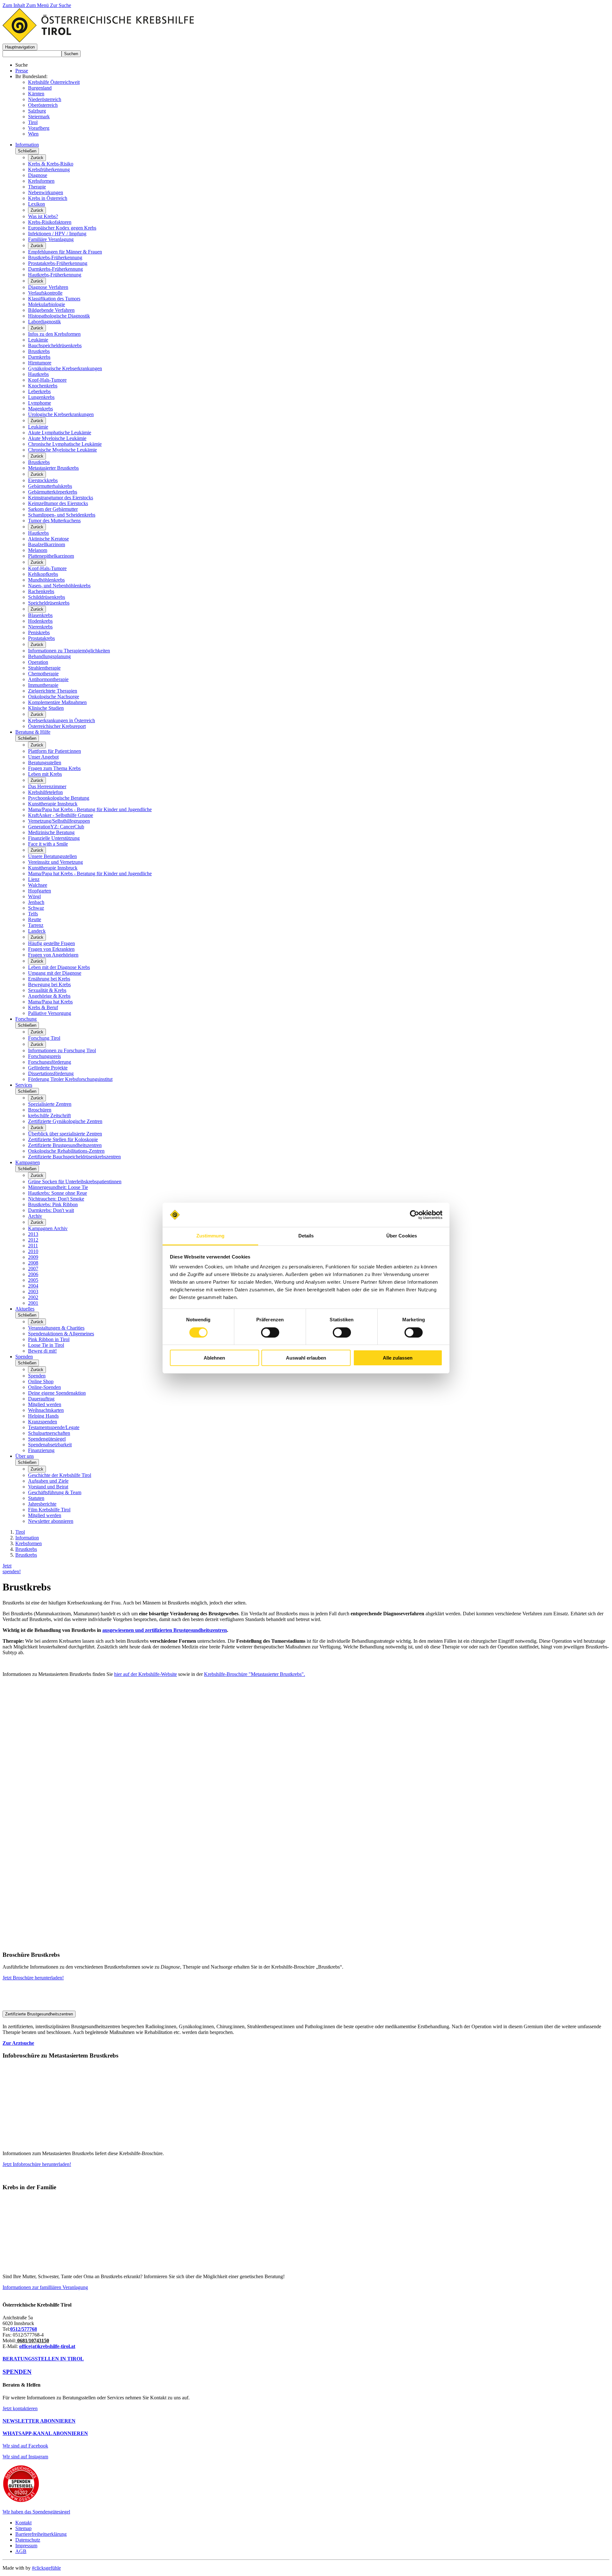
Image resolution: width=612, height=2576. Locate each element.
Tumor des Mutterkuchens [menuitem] (54, 521)
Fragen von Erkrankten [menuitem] (51, 949)
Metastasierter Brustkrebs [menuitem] (53, 468)
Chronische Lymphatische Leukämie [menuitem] (65, 444)
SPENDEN (17, 2372)
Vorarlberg (39, 128)
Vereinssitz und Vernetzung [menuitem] (55, 862)
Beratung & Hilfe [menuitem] (33, 732)
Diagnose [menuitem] (38, 175)
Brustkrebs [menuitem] (39, 351)
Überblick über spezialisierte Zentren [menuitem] (65, 1134)
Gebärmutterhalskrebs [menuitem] (50, 486)
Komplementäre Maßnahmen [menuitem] (57, 702)
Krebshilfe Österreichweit (54, 82)
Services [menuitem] (24, 1085)
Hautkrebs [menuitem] (38, 374)
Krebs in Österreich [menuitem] (48, 198)
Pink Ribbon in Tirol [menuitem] (49, 1339)
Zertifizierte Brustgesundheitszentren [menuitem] (65, 1145)
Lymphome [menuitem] (40, 403)
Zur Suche (61, 5)
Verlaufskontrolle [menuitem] (45, 293)
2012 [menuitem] (33, 1240)
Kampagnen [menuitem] (28, 1162)
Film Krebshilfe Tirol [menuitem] (49, 1510)
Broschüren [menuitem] (40, 1110)
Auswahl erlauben (306, 1358)
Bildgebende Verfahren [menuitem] (51, 310)
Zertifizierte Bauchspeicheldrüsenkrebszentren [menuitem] (74, 1157)
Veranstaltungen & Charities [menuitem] (56, 1328)
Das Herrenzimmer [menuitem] (47, 786)
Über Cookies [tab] (402, 1236)
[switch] (270, 1332)
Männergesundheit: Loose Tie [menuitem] (58, 1187)
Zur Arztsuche (18, 2043)
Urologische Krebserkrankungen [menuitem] (61, 414)
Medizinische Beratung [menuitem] (51, 832)
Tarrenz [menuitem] (36, 925)
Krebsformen (29, 1543)
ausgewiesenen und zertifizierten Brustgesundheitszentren (165, 1630)
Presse (22, 71)
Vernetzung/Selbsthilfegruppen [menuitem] (59, 821)
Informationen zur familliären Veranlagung (45, 2287)
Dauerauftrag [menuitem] (41, 1399)
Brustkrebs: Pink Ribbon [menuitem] (53, 1204)
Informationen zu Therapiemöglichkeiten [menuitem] (69, 651)
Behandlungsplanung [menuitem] (49, 656)
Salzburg (37, 111)
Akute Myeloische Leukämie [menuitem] (57, 438)
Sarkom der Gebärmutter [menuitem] (53, 509)
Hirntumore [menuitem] (40, 363)
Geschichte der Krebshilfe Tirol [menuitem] (60, 1475)
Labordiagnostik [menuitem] (44, 322)
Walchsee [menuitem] (38, 885)
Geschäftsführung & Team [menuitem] (55, 1492)
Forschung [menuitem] (26, 1019)
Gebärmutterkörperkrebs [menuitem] (53, 492)
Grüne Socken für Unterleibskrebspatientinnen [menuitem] (75, 1182)
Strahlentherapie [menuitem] (44, 668)
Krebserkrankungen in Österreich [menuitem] (62, 720)
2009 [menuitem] (33, 1257)
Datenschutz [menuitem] (28, 2540)
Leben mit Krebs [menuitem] (45, 774)
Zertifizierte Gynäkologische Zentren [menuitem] (65, 1121)
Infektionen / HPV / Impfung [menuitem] (57, 234)
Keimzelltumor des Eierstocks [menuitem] (58, 503)
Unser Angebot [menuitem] (43, 757)
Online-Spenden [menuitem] (44, 1387)
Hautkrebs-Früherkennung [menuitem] (55, 275)
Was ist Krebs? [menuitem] (43, 216)
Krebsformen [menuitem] (41, 181)
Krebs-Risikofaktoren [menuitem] (50, 222)
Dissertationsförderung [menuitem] (51, 1073)
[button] (20, 47)
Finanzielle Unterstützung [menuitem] (54, 838)
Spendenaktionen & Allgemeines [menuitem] (61, 1334)
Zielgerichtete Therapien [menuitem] (53, 691)
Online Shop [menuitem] (41, 1381)
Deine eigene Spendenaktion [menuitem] (57, 1393)
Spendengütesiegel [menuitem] (47, 1439)
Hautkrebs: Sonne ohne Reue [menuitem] (58, 1193)
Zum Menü (38, 5)
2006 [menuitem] (33, 1274)
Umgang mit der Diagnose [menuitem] (55, 973)
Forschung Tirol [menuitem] (44, 1038)
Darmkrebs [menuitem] (39, 357)
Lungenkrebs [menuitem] (41, 397)
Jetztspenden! (12, 1569)
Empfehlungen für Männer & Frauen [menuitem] (65, 252)
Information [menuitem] (27, 145)
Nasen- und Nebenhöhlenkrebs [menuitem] (59, 586)
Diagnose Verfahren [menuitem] (48, 287)
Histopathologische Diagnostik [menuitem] (59, 316)
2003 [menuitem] (33, 1292)
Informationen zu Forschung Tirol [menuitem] (62, 1050)
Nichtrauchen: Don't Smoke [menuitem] (56, 1199)
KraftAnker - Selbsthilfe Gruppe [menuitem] (61, 815)
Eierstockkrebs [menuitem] (43, 480)
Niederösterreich (45, 99)
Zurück (37, 158)
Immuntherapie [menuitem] (43, 685)
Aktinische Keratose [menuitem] (48, 539)
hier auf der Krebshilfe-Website (146, 1674)
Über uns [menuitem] (25, 1456)
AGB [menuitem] (21, 2551)
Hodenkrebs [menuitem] (40, 621)
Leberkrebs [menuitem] (39, 391)
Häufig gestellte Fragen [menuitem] (51, 943)
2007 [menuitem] (33, 1269)
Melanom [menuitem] (38, 550)
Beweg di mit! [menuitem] (42, 1351)
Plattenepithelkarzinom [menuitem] (51, 556)
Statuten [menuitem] (36, 1498)
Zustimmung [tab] (211, 1236)
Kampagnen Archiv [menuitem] (48, 1228)
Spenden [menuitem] (24, 1357)
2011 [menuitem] (33, 1246)
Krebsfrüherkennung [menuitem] (49, 169)
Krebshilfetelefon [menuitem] (45, 792)
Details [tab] (306, 1236)
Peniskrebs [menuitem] (39, 632)
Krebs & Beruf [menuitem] (43, 1007)
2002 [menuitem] (33, 1297)
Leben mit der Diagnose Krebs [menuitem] (59, 967)
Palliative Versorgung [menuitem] (50, 1013)
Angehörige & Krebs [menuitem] (49, 996)
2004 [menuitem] (33, 1286)
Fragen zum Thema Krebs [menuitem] (54, 768)
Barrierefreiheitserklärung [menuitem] (41, 2534)
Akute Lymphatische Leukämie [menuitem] (60, 433)
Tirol (33, 122)
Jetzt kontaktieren (20, 2408)
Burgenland (40, 88)
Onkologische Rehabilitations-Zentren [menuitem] (66, 1151)
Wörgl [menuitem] (34, 896)
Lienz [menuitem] (34, 879)
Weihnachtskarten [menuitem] (46, 1410)
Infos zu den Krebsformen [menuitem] (54, 334)
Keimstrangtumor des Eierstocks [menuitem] (61, 498)
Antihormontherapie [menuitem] (48, 679)
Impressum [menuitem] (26, 2546)
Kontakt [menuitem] (23, 2523)
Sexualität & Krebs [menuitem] (47, 990)
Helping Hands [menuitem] (43, 1416)
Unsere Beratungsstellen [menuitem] (52, 856)
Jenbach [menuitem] (36, 902)
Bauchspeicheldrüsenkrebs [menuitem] (55, 345)
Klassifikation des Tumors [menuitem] (54, 299)
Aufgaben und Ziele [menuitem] (48, 1481)
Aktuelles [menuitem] (25, 1309)
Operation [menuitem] (38, 662)
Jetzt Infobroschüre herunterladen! (37, 2164)
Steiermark (39, 117)
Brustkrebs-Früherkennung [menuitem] (55, 257)
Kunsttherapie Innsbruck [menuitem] (53, 804)
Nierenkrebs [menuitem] (40, 627)
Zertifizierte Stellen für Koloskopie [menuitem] (63, 1139)
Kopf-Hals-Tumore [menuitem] (47, 380)
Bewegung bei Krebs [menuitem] (49, 984)
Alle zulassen (398, 1358)
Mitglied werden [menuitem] (45, 1404)
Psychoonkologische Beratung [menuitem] (59, 798)
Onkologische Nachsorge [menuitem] (54, 697)
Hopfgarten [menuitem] (40, 891)
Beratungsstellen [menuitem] (45, 763)
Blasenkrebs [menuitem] (40, 615)
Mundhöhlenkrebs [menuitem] (46, 580)
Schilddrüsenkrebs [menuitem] (47, 597)
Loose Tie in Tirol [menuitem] (46, 1345)
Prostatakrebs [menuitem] (41, 638)
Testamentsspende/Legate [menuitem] (54, 1427)
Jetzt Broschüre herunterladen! (33, 1978)
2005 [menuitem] (33, 1280)
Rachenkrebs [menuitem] (41, 591)
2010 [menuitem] (33, 1251)
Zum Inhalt (14, 5)
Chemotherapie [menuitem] (43, 674)
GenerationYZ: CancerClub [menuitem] (56, 827)
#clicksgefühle (46, 2568)
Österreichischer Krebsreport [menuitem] (57, 726)
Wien (33, 134)
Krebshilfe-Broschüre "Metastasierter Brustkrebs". (255, 1674)
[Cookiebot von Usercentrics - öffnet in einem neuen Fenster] (415, 1215)
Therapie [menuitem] (37, 187)
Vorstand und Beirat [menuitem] (48, 1487)
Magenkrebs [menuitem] (40, 409)
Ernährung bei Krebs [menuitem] (49, 979)
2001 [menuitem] (33, 1303)
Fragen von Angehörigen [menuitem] (53, 955)
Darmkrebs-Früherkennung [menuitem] (55, 269)
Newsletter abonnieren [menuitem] (51, 1521)
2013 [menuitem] (33, 1234)
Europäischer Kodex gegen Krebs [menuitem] (62, 228)
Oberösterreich (43, 105)
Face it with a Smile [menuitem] (48, 844)
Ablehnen (214, 1358)
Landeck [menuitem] (37, 931)
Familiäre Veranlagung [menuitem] (51, 239)
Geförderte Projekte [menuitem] (48, 1068)
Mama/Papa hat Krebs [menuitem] (50, 1002)
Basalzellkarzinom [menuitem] (47, 544)
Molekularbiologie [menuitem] (47, 304)
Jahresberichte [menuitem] (42, 1504)
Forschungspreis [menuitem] (44, 1056)
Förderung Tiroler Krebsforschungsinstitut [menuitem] (70, 1079)
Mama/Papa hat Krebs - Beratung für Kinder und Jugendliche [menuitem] (90, 809)
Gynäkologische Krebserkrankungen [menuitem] (65, 368)
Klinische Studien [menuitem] (46, 708)
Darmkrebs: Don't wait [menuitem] (51, 1210)
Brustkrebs (26, 1549)
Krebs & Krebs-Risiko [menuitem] (51, 164)
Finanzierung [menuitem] (41, 1450)
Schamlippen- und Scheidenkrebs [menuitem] (62, 515)
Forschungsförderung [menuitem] (50, 1062)
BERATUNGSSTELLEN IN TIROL (43, 2359)
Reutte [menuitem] (35, 919)
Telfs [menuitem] (33, 914)
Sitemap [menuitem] (23, 2528)
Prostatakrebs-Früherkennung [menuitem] (58, 263)
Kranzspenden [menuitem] (43, 1422)
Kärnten (36, 94)
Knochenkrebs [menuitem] (43, 386)
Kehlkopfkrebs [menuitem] (43, 574)
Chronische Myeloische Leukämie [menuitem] (62, 450)
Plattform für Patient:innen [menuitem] (55, 751)
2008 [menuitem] (33, 1263)
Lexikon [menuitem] (36, 204)
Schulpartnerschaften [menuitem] (49, 1433)
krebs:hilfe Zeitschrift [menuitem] (49, 1116)
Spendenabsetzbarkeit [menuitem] (50, 1445)
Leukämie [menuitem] (38, 340)
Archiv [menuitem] (35, 1216)
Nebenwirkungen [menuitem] (46, 192)
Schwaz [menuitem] (36, 908)
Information (27, 1538)
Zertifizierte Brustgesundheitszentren (39, 2014)
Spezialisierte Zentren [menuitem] (50, 1104)
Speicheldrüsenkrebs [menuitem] (49, 603)
